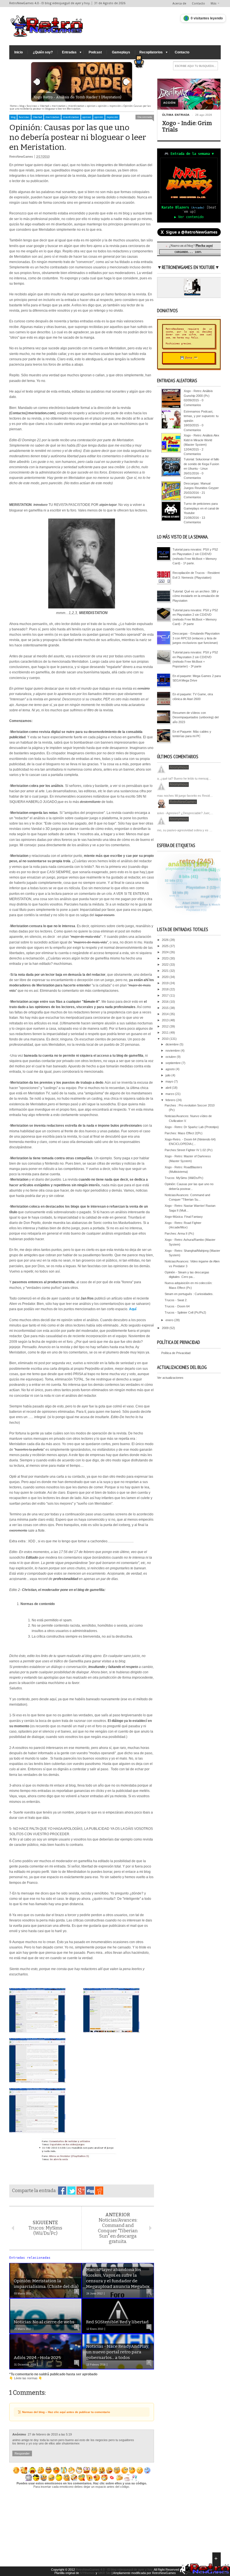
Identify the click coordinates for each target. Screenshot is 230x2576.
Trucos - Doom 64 (177, 1306)
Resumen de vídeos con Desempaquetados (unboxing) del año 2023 (196, 717)
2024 (166, 952)
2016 (166, 1002)
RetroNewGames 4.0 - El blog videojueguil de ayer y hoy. (114, 2570)
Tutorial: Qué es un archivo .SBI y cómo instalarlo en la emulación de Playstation (196, 596)
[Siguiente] (127, 82)
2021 (166, 971)
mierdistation (71, 117)
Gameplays (121, 52)
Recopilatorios (151, 52)
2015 (166, 1008)
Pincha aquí (204, 245)
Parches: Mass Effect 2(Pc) (184, 1133)
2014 (166, 1014)
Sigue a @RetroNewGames (189, 232)
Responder (22, 2453)
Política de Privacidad (176, 1353)
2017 (166, 995)
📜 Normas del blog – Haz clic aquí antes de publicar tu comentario (64, 2412)
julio (168, 1075)
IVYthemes (87, 2573)
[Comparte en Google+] (81, 2191)
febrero (171, 1100)
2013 (166, 1020)
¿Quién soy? (43, 52)
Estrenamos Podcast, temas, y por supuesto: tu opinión (201, 416)
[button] (144, 60)
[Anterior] (37, 82)
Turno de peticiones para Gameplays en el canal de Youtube (201, 508)
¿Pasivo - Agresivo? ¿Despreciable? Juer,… (183, 813)
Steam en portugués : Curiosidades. (189, 1294)
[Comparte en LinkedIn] (90, 2191)
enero (170, 1320)
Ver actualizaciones (170, 1378)
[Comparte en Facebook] (62, 2191)
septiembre (173, 1063)
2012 (166, 1026)
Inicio (19, 52)
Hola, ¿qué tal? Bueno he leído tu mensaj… (182, 778)
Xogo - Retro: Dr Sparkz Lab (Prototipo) (192, 1127)
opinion (87, 117)
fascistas (24, 117)
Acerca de (179, 4)
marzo (170, 1094)
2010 (166, 1039)
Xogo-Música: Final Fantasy (184, 1217)
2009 (166, 1328)
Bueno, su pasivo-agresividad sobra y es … (182, 830)
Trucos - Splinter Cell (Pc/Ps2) (185, 1312)
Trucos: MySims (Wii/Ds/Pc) (184, 1178)
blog (13, 117)
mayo (170, 1081)
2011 (166, 1033)
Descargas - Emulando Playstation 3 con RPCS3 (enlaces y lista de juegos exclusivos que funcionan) (196, 638)
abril (169, 1088)
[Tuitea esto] (71, 2191)
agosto (171, 1069)
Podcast (95, 52)
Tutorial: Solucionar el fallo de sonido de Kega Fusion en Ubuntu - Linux (201, 464)
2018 (166, 989)
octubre (171, 1057)
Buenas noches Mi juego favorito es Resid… (183, 796)
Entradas (69, 52)
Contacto (198, 4)
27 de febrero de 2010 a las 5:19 (50, 2434)
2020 (166, 977)
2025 (166, 946)
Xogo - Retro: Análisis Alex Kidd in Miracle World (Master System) (202, 440)
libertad (37, 117)
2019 (166, 983)
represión (112, 117)
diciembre (173, 1044)
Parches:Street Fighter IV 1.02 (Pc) (189, 1150)
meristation (52, 117)
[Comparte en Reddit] (99, 2191)
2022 (166, 965)
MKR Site (104, 2573)
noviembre (173, 1051)
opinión (99, 117)
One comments (145, 117)
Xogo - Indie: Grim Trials (187, 126)
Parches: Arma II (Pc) (179, 1233)
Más (214, 4)
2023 (166, 958)
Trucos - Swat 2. (176, 1300)
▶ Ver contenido (189, 217)
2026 (166, 940)
